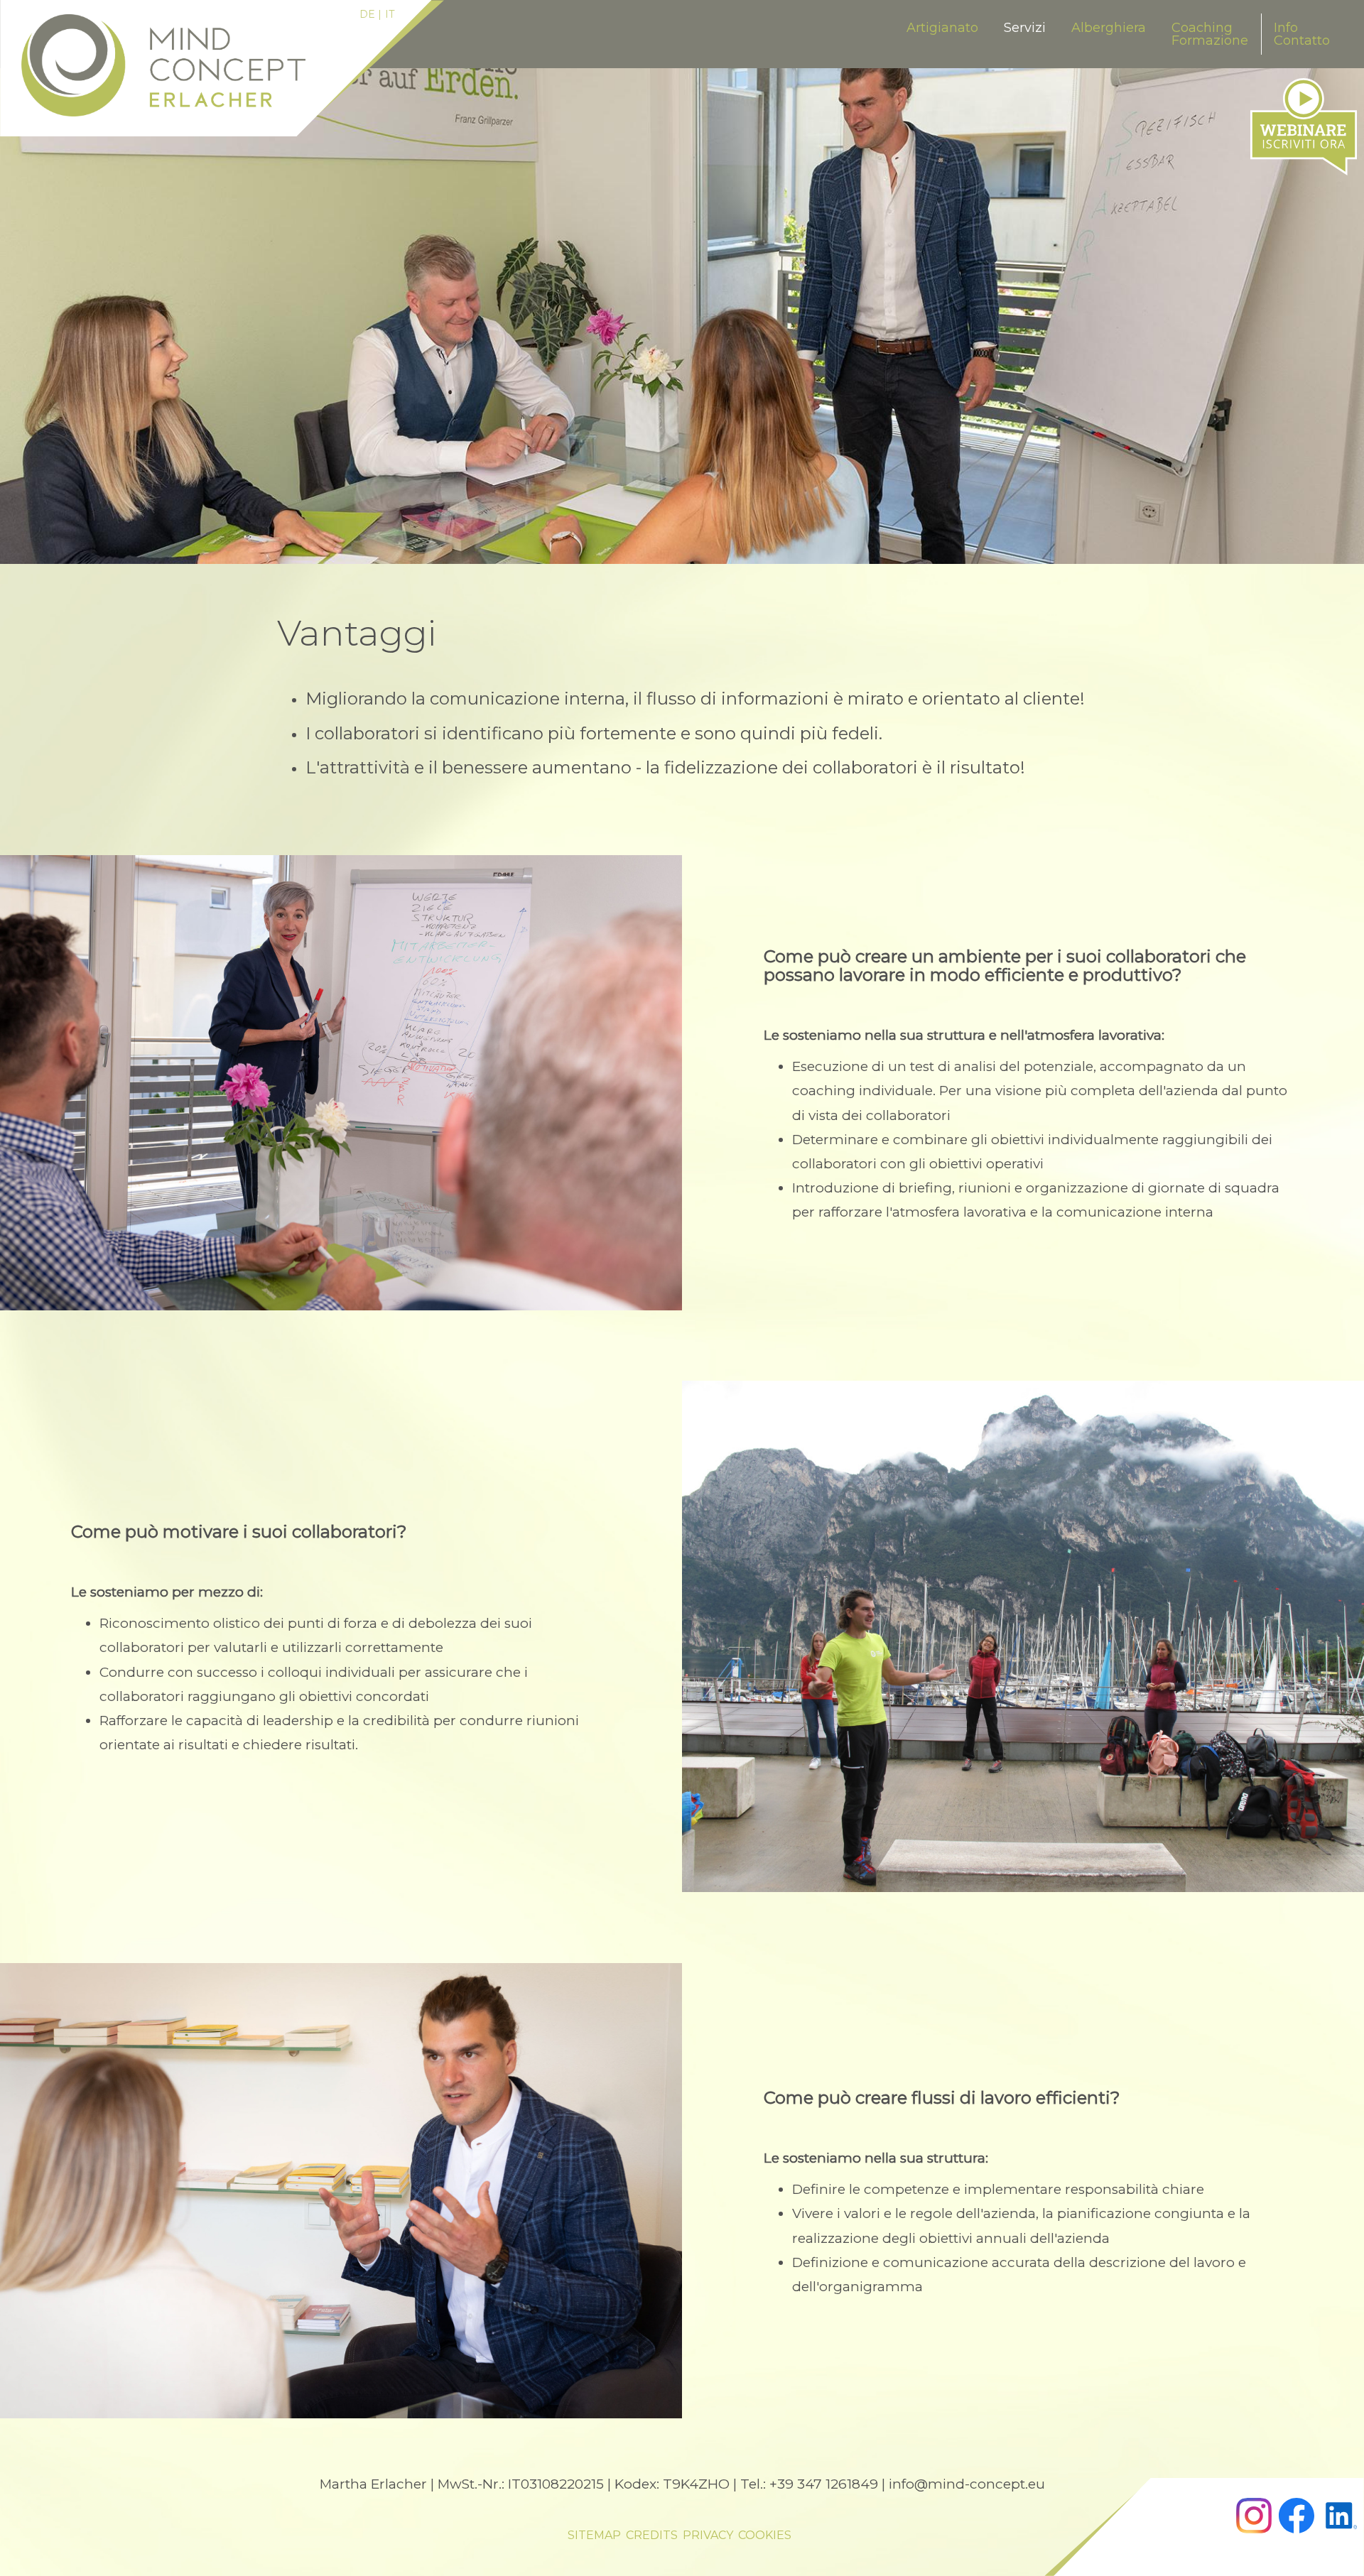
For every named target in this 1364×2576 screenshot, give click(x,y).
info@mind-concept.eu (967, 2484)
